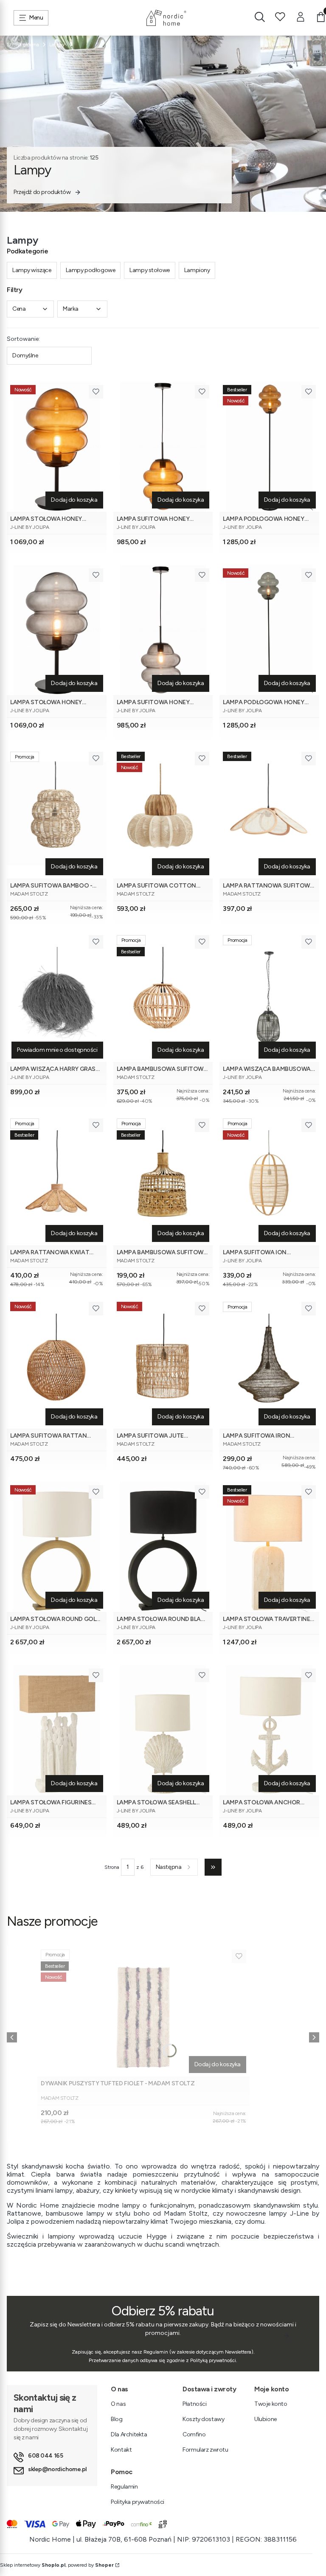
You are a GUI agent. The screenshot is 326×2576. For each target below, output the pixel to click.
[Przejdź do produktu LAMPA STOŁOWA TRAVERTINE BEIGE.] (269, 1547)
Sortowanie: (23, 339)
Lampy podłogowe (91, 270)
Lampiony (197, 270)
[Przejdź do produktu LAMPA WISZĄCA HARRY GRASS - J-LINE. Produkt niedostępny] (57, 997)
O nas (118, 2404)
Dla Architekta (129, 2434)
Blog (117, 2419)
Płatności (194, 2404)
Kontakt (121, 2450)
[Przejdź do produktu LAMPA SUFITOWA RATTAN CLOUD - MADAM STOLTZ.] (57, 1364)
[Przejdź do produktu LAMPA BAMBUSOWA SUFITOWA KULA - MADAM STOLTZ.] (163, 997)
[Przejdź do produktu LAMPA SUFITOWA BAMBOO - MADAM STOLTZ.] (57, 813)
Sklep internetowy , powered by (57, 2565)
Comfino (194, 2434)
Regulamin (124, 2487)
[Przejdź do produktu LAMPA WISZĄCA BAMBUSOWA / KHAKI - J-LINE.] (269, 997)
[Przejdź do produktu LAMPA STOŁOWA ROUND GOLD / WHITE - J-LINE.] (57, 1547)
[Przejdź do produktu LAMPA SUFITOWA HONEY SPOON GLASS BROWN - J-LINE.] (163, 447)
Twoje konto (271, 2404)
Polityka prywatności (138, 2502)
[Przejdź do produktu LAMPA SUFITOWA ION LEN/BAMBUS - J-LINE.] (269, 1180)
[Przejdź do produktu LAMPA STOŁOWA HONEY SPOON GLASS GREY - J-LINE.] (57, 630)
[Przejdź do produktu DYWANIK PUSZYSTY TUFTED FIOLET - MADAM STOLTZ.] (143, 2011)
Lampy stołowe (150, 270)
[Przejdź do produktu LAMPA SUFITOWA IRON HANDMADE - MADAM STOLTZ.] (269, 1364)
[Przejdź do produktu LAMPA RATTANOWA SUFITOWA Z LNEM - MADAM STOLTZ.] (269, 813)
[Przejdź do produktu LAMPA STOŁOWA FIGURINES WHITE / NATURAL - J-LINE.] (57, 1730)
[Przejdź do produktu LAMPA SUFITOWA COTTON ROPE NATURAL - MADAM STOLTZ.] (163, 813)
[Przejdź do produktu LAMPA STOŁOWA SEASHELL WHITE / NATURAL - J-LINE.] (163, 1730)
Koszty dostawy (203, 2419)
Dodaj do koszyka (74, 500)
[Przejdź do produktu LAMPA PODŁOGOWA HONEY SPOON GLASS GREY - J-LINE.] (269, 630)
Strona (112, 1867)
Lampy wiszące (32, 270)
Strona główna (23, 45)
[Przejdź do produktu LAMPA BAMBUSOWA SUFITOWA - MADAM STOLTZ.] (163, 1180)
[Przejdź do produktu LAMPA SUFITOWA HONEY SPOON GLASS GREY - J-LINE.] (163, 630)
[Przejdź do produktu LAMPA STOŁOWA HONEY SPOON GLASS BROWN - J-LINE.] (57, 447)
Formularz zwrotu (205, 2450)
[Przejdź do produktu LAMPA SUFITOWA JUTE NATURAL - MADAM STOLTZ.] (163, 1364)
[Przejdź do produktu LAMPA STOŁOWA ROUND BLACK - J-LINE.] (163, 1547)
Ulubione (266, 2419)
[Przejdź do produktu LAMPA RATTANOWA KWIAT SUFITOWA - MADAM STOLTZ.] (57, 1180)
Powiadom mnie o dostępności (57, 1050)
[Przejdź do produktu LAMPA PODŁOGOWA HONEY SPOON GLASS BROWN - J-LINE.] (269, 447)
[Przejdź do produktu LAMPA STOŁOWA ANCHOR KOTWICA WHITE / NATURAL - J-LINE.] (269, 1730)
